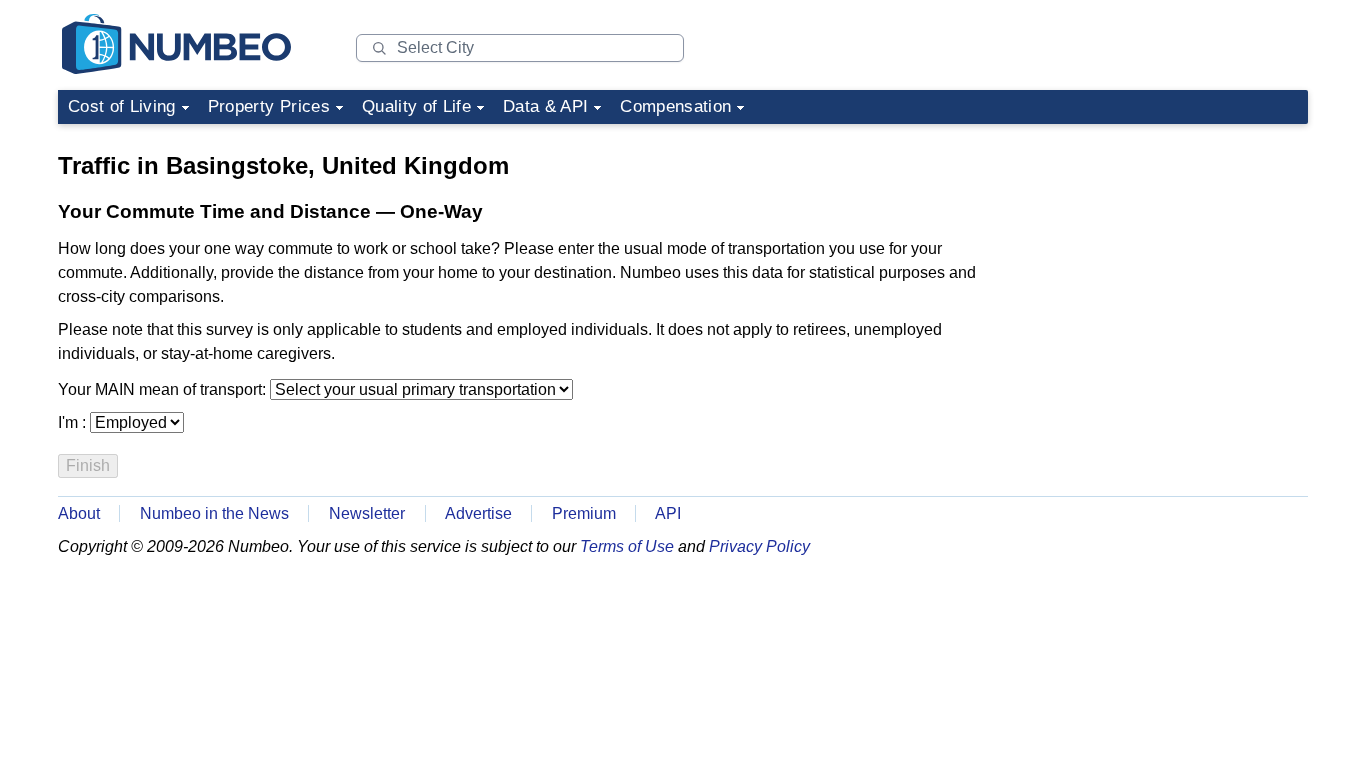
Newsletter (367, 513)
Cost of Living (122, 106)
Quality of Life (416, 106)
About (79, 513)
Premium (584, 513)
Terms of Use (627, 546)
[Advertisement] (1158, 258)
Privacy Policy (759, 546)
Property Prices (269, 106)
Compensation (675, 106)
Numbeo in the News (214, 513)
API (668, 513)
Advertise (478, 513)
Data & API (545, 106)
